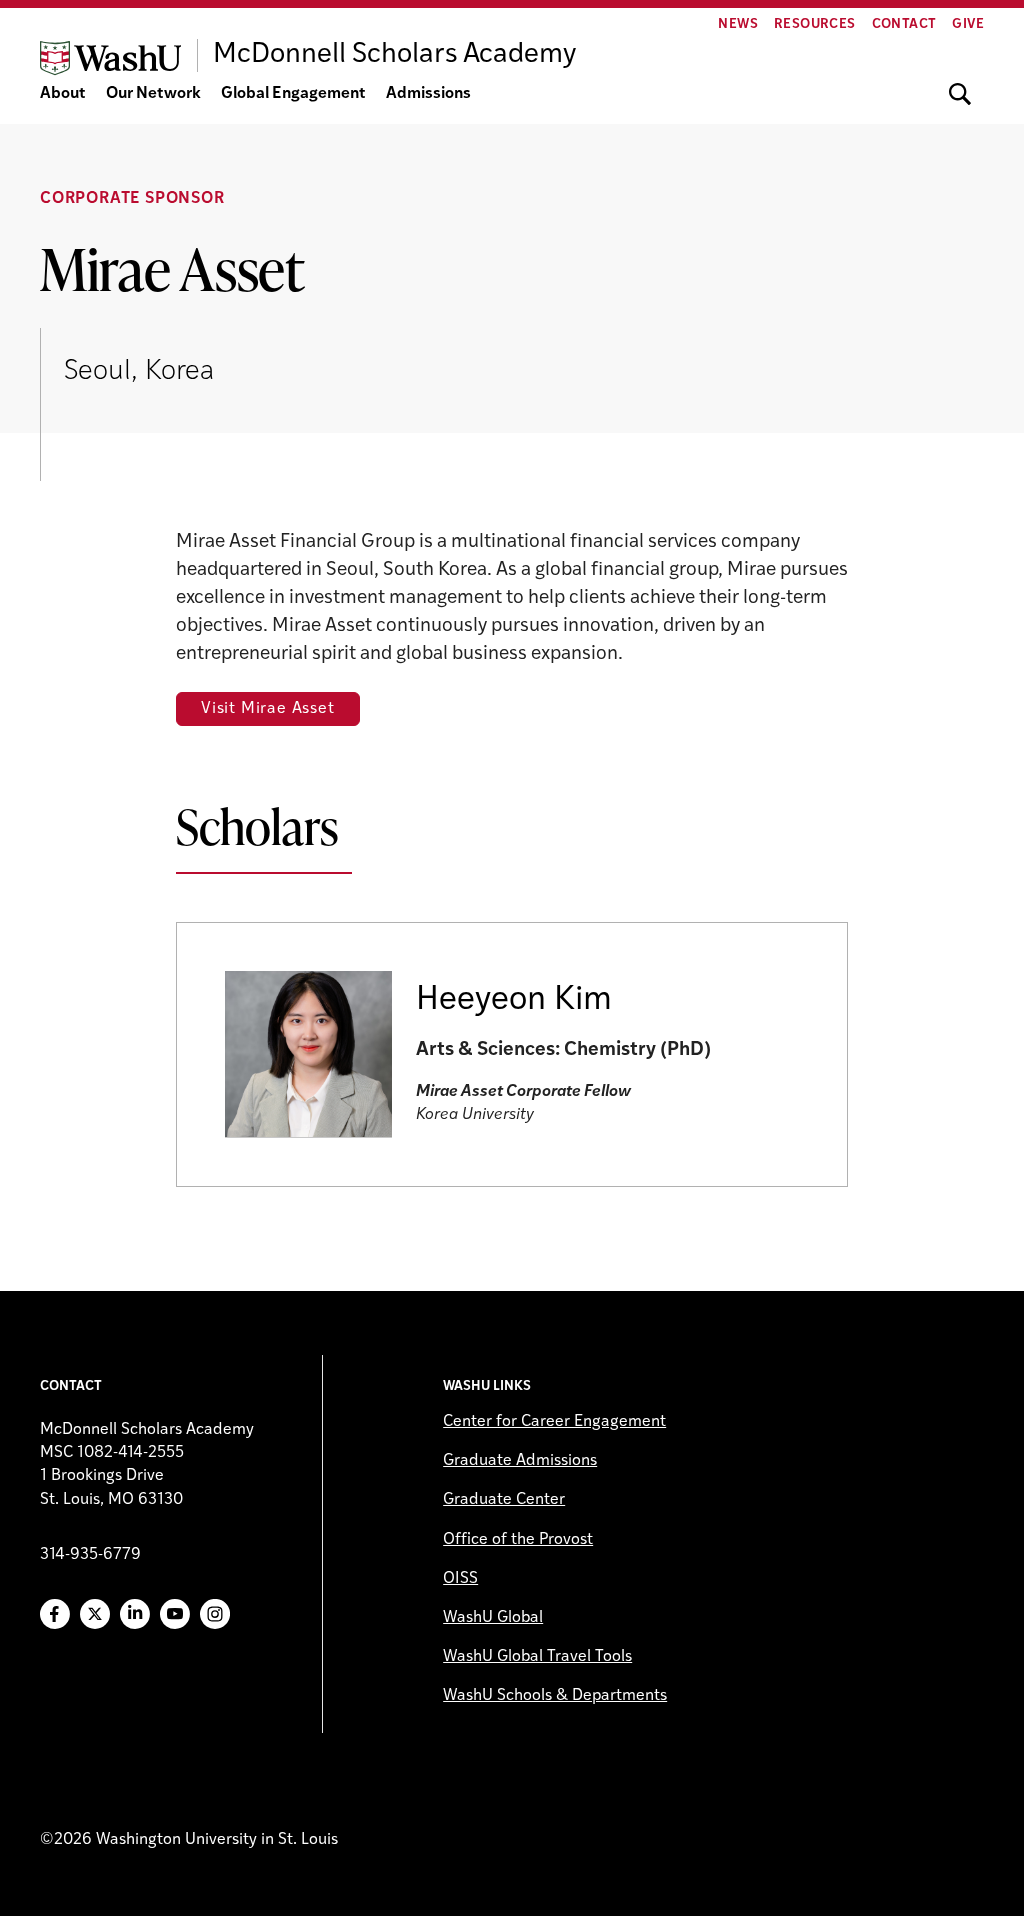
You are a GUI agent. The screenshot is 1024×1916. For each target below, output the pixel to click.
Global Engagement (293, 94)
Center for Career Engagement (554, 1422)
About (63, 94)
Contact (904, 24)
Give (968, 24)
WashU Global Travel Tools (537, 1657)
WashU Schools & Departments (555, 1696)
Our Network (153, 94)
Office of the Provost (518, 1540)
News (738, 24)
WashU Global (493, 1618)
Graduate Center (504, 1500)
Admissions (428, 94)
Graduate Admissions (520, 1461)
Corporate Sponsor (132, 199)
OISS (460, 1579)
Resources (815, 24)
